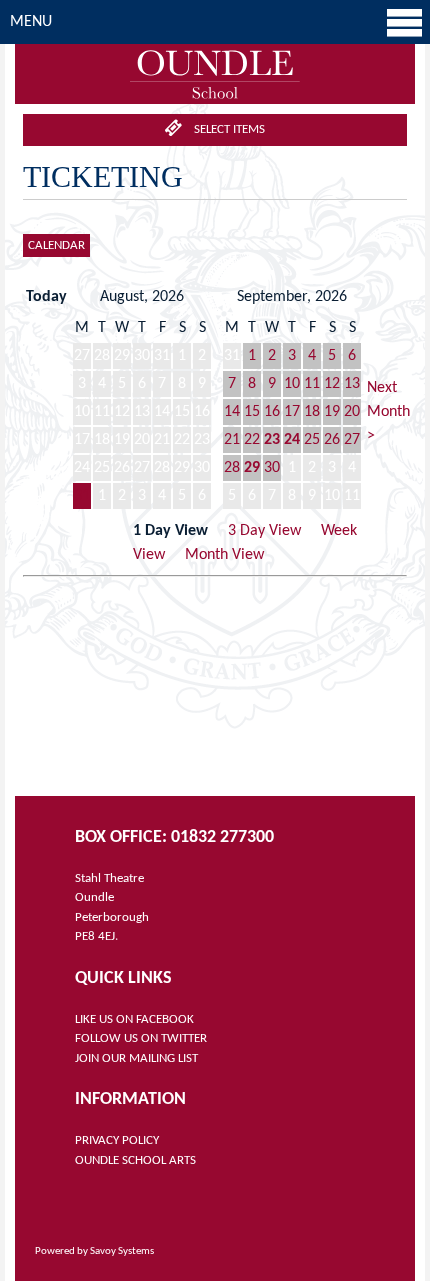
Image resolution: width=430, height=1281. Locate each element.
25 (312, 440)
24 (292, 440)
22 (252, 440)
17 (292, 412)
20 (352, 412)
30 (272, 468)
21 (232, 440)
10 (292, 384)
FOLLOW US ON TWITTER (141, 1038)
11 (312, 384)
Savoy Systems (122, 1251)
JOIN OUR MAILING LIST (136, 1058)
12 (332, 384)
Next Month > (388, 412)
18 (312, 412)
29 (252, 468)
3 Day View (264, 531)
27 (352, 440)
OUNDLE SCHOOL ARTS (135, 1160)
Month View (224, 555)
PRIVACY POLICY (117, 1140)
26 (332, 440)
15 (252, 412)
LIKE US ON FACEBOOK (134, 1019)
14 (232, 412)
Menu (31, 22)
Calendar (56, 245)
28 (232, 468)
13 (352, 384)
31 (82, 496)
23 (272, 440)
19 (332, 412)
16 (272, 412)
